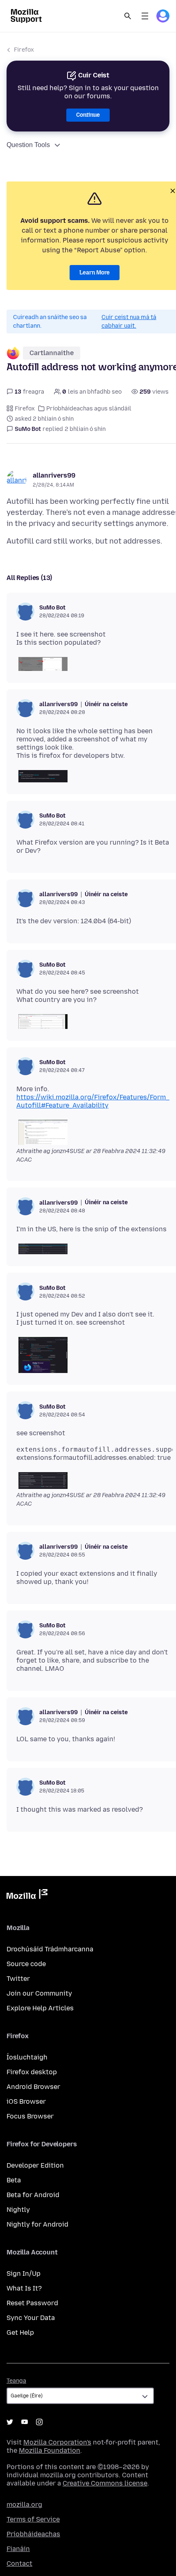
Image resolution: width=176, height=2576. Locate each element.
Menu (145, 16)
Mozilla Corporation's (57, 2442)
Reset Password (32, 2303)
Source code (26, 1964)
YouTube (25, 2422)
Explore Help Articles (40, 2008)
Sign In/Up (24, 2274)
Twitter (18, 1979)
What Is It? (24, 2288)
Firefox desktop (32, 2072)
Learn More (95, 273)
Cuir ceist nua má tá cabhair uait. (129, 322)
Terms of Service (33, 2519)
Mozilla (27, 1896)
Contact (19, 2564)
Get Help (20, 2332)
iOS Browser (26, 2101)
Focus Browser (30, 2116)
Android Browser (33, 2087)
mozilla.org (24, 2505)
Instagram (39, 2422)
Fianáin (18, 2549)
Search (128, 16)
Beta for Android (33, 2195)
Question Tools (28, 145)
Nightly (18, 2210)
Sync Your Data (31, 2318)
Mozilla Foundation (50, 2450)
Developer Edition (35, 2165)
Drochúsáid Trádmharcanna (50, 1949)
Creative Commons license (105, 2483)
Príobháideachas (33, 2534)
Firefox (24, 50)
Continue (88, 115)
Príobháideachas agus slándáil (89, 409)
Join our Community (39, 1993)
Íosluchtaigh (27, 2057)
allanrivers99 (54, 475)
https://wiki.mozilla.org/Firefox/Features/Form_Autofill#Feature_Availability (93, 1101)
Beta (14, 2180)
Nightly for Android (37, 2224)
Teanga (16, 2381)
